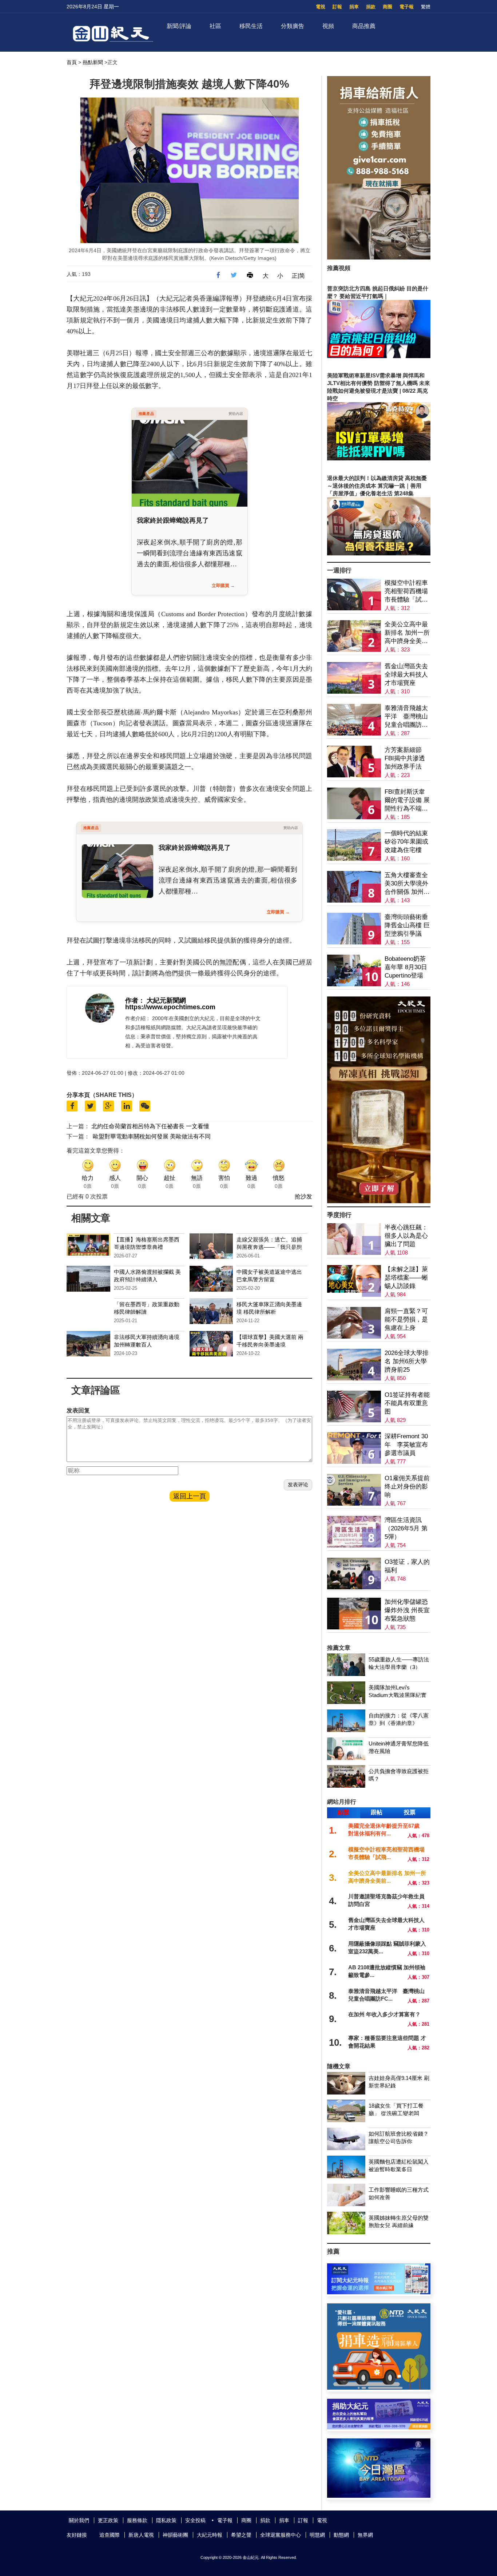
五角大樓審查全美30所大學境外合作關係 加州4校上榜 (406, 884)
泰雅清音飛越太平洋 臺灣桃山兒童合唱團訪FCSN (406, 717)
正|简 (298, 276)
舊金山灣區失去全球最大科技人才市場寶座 (406, 675)
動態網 (341, 2535)
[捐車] (379, 2388)
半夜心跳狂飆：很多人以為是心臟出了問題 (406, 1236)
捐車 (354, 7)
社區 (215, 26)
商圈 (387, 7)
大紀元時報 (210, 2535)
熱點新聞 (93, 62)
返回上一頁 (190, 1496)
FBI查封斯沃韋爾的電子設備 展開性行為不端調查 (407, 800)
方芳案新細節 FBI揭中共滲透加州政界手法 (405, 758)
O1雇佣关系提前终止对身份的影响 (407, 1487)
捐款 (371, 7)
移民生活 (251, 26)
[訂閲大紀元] (379, 2292)
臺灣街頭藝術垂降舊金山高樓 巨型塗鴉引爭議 (407, 925)
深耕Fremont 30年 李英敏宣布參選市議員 (406, 1445)
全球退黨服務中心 (281, 2535)
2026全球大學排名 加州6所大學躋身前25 (407, 1361)
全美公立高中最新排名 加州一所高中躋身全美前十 (407, 633)
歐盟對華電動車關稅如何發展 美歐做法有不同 (152, 1136)
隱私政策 (166, 2520)
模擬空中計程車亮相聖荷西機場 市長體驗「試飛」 (406, 592)
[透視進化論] (379, 1201)
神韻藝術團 (175, 2535)
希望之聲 (241, 2535)
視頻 (328, 26)
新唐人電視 (141, 2535)
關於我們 (79, 2520)
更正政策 (108, 2520)
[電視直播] (379, 2496)
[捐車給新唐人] (379, 257)
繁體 (426, 7)
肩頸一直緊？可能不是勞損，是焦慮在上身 (406, 1319)
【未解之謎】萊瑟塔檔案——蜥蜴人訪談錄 (406, 1278)
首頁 (72, 62)
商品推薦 (364, 26)
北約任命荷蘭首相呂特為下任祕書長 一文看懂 (150, 1126)
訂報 (337, 7)
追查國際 (110, 2535)
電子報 (407, 7)
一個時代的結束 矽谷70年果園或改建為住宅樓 (406, 842)
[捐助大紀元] (379, 2427)
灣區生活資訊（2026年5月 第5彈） (406, 1528)
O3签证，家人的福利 (407, 1566)
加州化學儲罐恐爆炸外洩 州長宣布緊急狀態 (407, 1610)
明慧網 (317, 2535)
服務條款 (137, 2520)
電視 (321, 7)
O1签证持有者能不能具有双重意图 (407, 1403)
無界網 (365, 2535)
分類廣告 (293, 26)
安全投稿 (195, 2520)
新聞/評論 (179, 26)
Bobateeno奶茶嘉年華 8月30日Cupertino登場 (406, 967)
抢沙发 (303, 1196)
